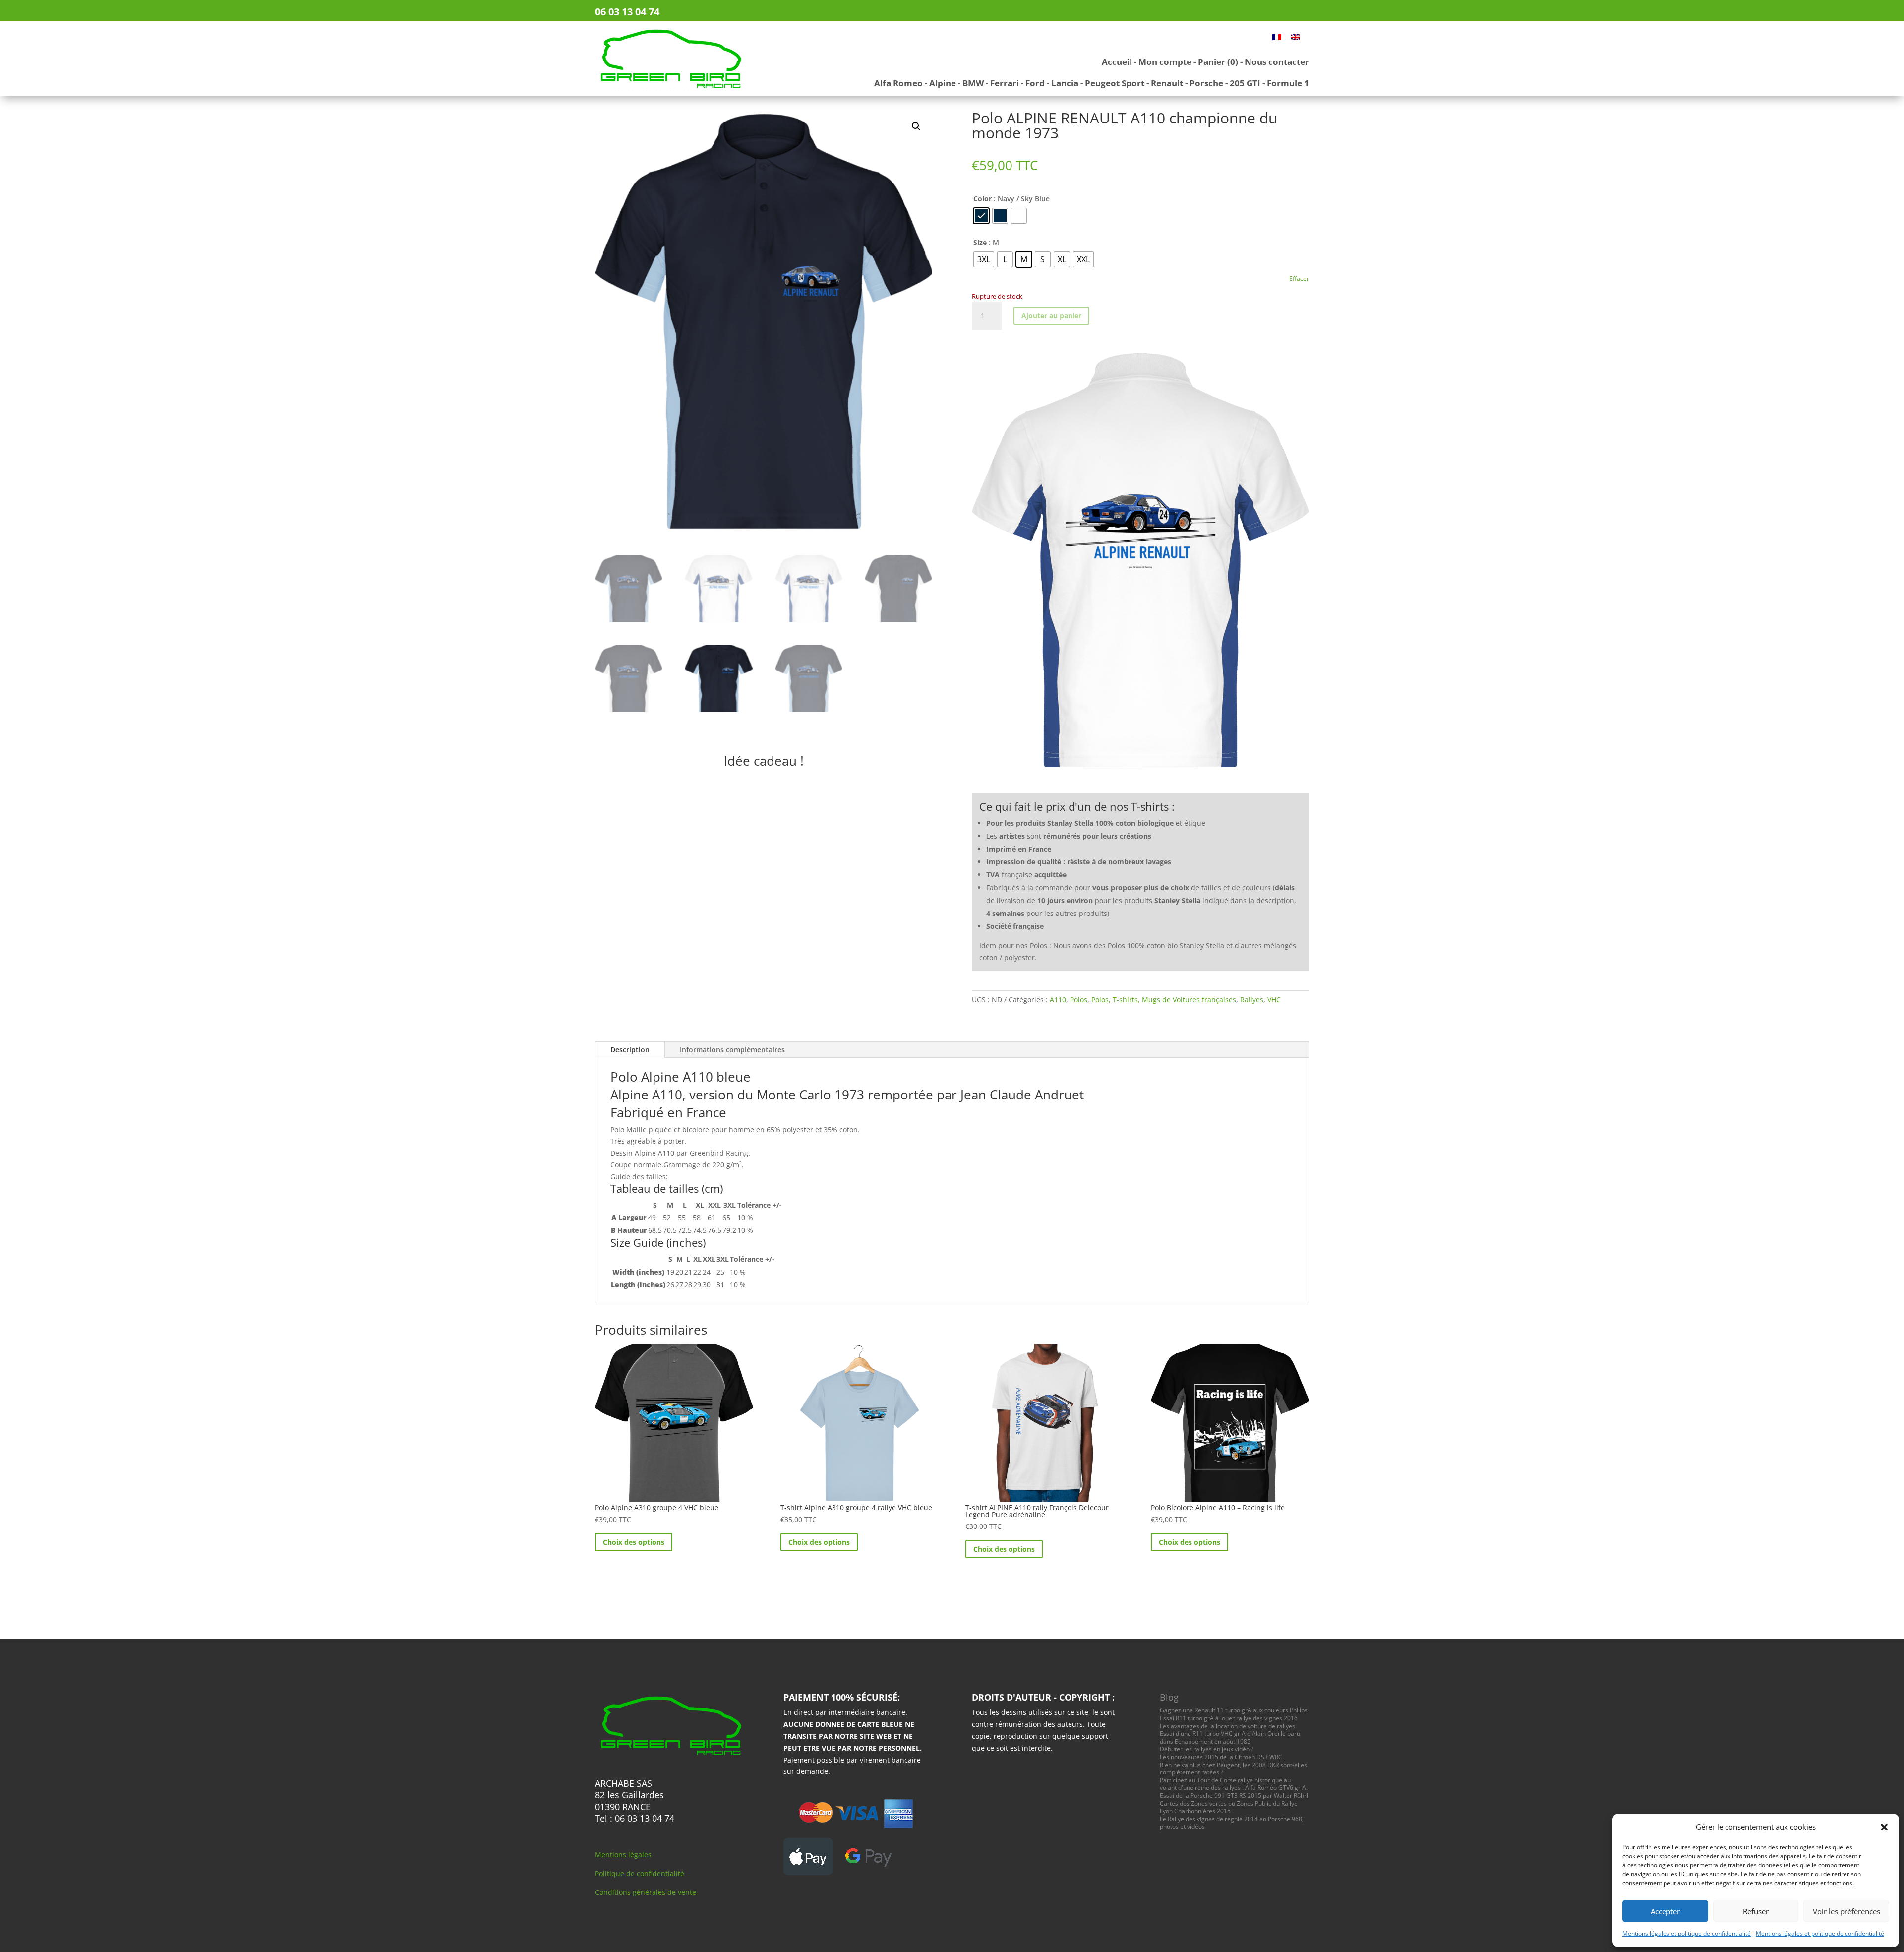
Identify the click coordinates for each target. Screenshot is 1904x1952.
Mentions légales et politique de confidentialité (1687, 1933)
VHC (1274, 1000)
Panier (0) (1218, 62)
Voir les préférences (1846, 1911)
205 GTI (1245, 83)
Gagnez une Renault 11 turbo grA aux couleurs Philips (1234, 1710)
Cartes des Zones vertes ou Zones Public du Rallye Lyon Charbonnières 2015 (1229, 1807)
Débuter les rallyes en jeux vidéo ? (1207, 1749)
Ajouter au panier (1051, 316)
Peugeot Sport (1115, 83)
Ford (1035, 83)
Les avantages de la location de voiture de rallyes (1227, 1726)
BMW (973, 83)
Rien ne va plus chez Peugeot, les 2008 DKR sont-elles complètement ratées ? (1233, 1769)
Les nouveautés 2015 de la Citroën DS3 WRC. (1222, 1757)
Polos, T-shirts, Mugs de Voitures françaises (1164, 1000)
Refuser (1756, 1911)
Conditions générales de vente (646, 1892)
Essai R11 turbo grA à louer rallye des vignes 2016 (1229, 1718)
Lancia (1065, 83)
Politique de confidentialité (640, 1873)
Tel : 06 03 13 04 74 (635, 1818)
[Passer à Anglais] (1296, 37)
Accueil (1117, 62)
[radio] (981, 216)
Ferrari (1005, 83)
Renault (1167, 83)
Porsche (1206, 83)
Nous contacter (1277, 62)
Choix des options (634, 1542)
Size (980, 242)
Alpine (943, 83)
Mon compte (1165, 62)
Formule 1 (1288, 83)
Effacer (1299, 278)
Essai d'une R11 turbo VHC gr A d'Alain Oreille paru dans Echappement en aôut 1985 (1230, 1738)
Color (982, 199)
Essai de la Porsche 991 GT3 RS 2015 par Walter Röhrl (1234, 1796)
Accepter (1665, 1911)
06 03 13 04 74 (627, 12)
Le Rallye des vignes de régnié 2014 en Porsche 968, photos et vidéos (1232, 1823)
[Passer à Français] (1277, 37)
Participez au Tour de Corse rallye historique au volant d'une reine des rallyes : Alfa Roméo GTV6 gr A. (1234, 1784)
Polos (1079, 1000)
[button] (1884, 1827)
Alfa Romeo (898, 83)
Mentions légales (623, 1855)
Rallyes (1252, 1000)
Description (630, 1050)
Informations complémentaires (732, 1050)
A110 (1058, 1000)
